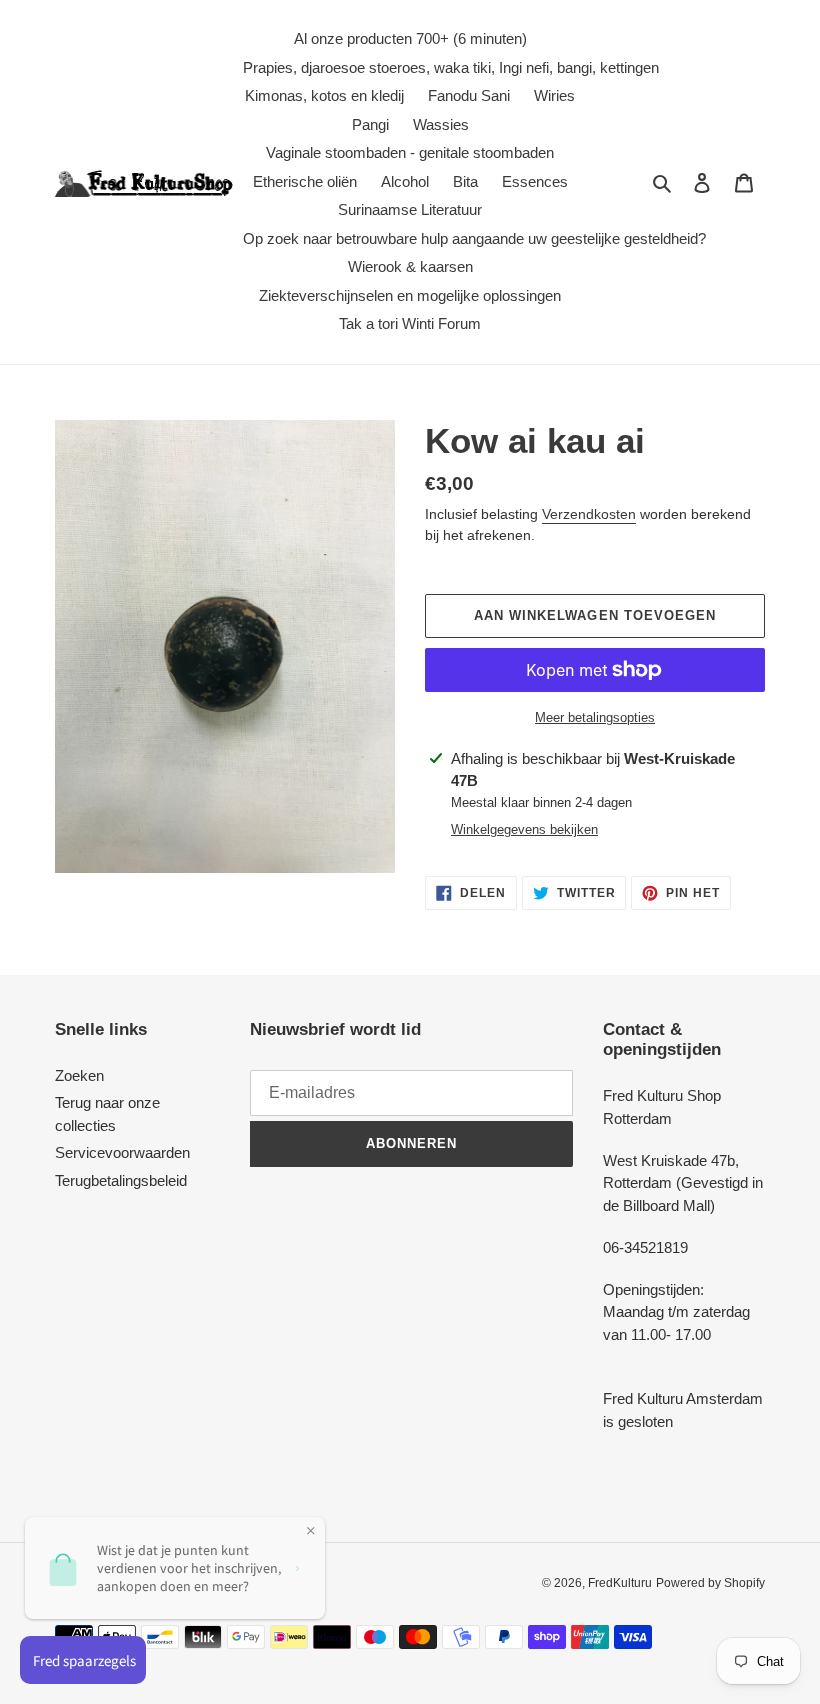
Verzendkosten (589, 514)
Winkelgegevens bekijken (524, 829)
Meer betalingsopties (595, 717)
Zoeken (79, 1075)
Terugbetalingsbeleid (121, 1180)
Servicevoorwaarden (122, 1152)
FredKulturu (620, 1583)
